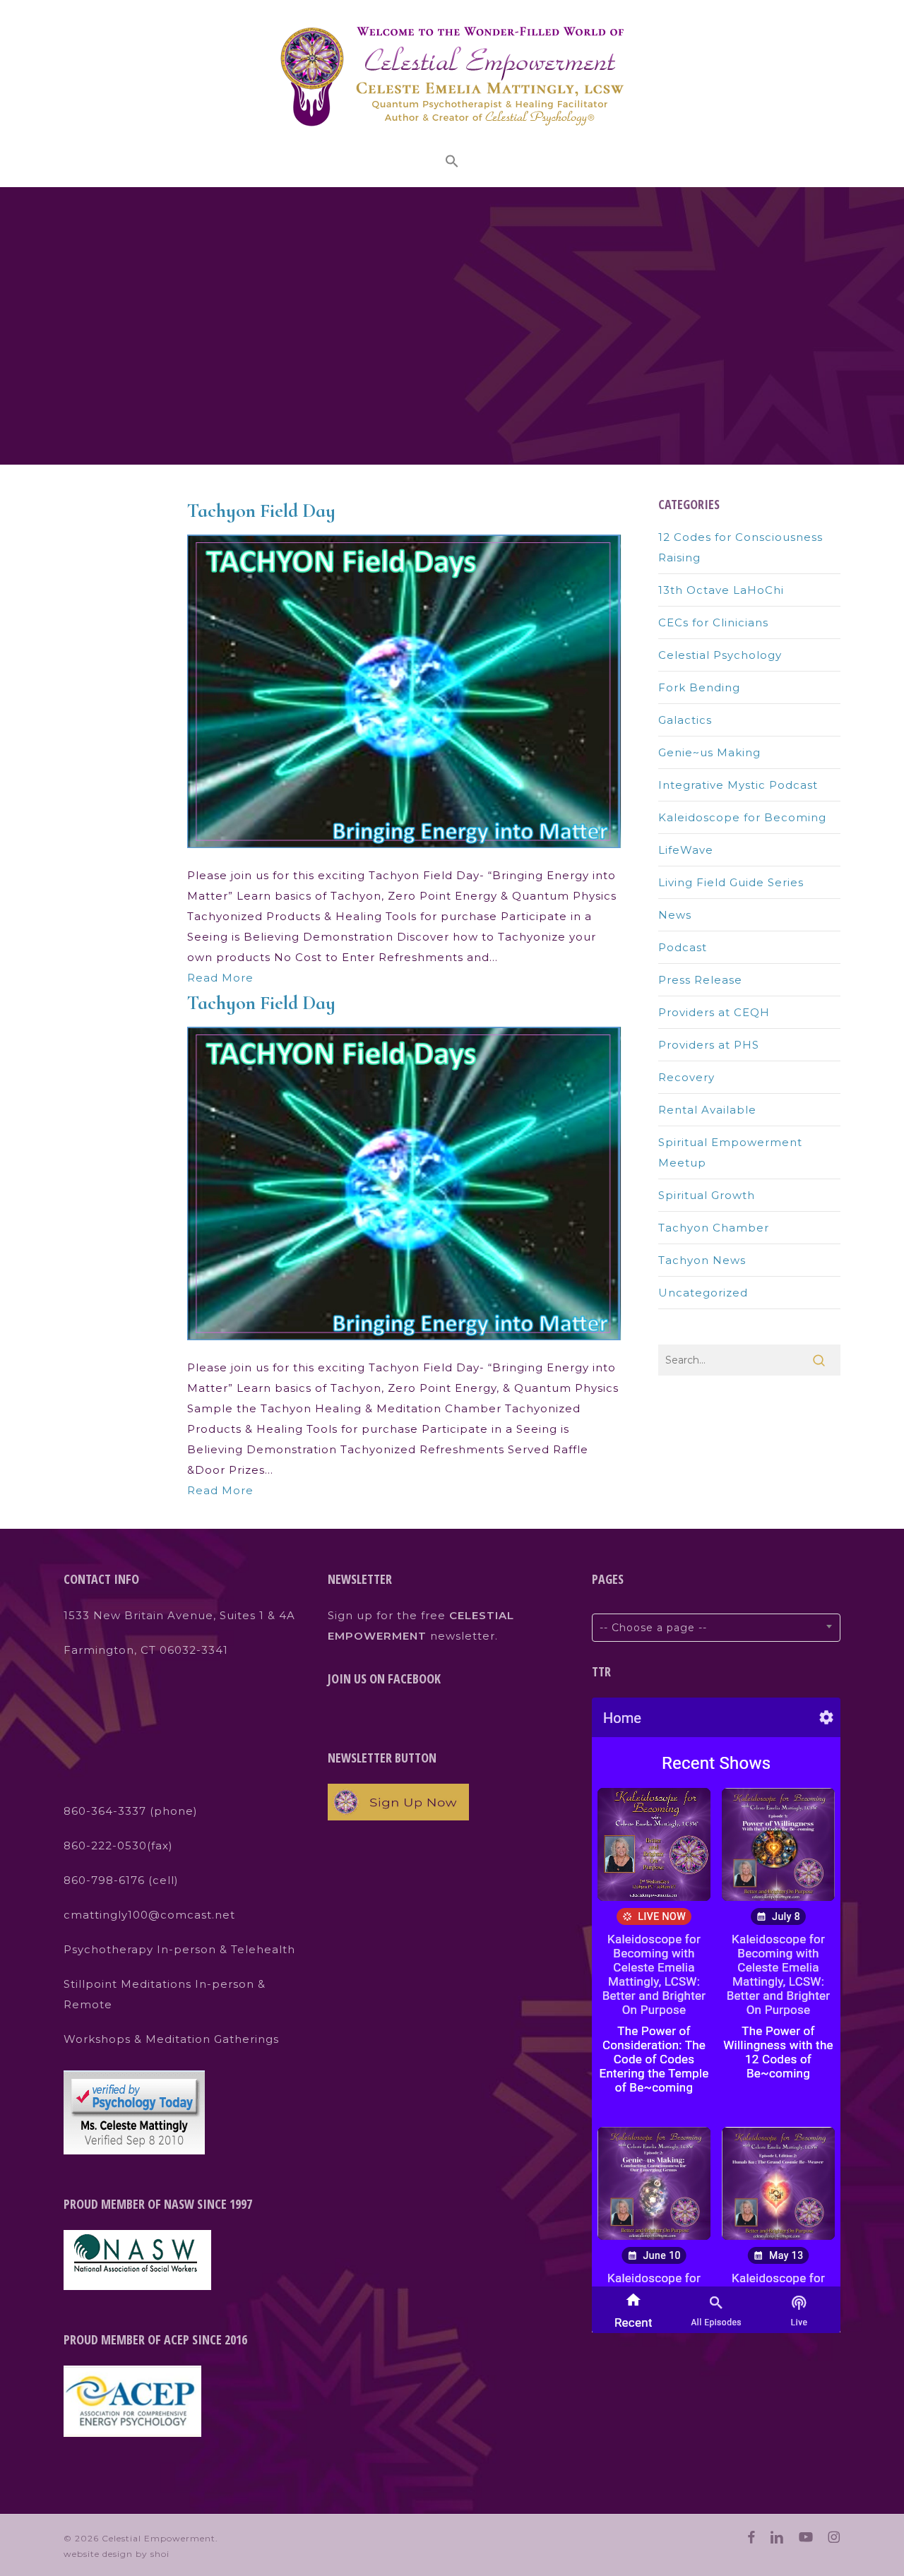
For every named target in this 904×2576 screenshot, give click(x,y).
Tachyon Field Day (261, 511)
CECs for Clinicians (713, 622)
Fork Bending (699, 687)
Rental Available (707, 1110)
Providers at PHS (709, 1045)
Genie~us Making (709, 752)
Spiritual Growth (707, 1195)
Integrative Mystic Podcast (738, 785)
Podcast (683, 947)
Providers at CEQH (714, 1012)
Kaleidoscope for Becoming (742, 817)
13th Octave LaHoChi (721, 590)
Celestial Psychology (720, 655)
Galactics (685, 720)
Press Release (700, 980)
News (675, 915)
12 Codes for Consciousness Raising (741, 547)
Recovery (686, 1077)
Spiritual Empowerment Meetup (730, 1152)
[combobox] (716, 1628)
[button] (452, 163)
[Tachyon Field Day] (404, 855)
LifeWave (686, 850)
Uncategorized (703, 1293)
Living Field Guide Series (731, 882)
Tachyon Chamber (714, 1228)
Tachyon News (702, 1260)
